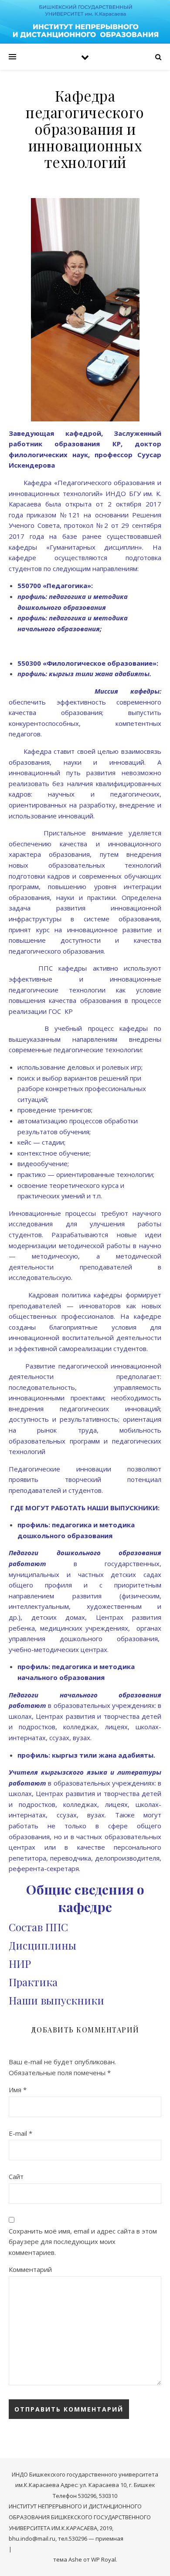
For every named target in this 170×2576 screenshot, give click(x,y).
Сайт (16, 2176)
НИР (20, 1964)
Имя (18, 2090)
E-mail (20, 2133)
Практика (33, 1982)
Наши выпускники (56, 2000)
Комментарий (30, 2269)
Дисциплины (42, 1945)
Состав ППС (38, 1927)
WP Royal (104, 2559)
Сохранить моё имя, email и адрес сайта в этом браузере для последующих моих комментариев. (83, 2242)
